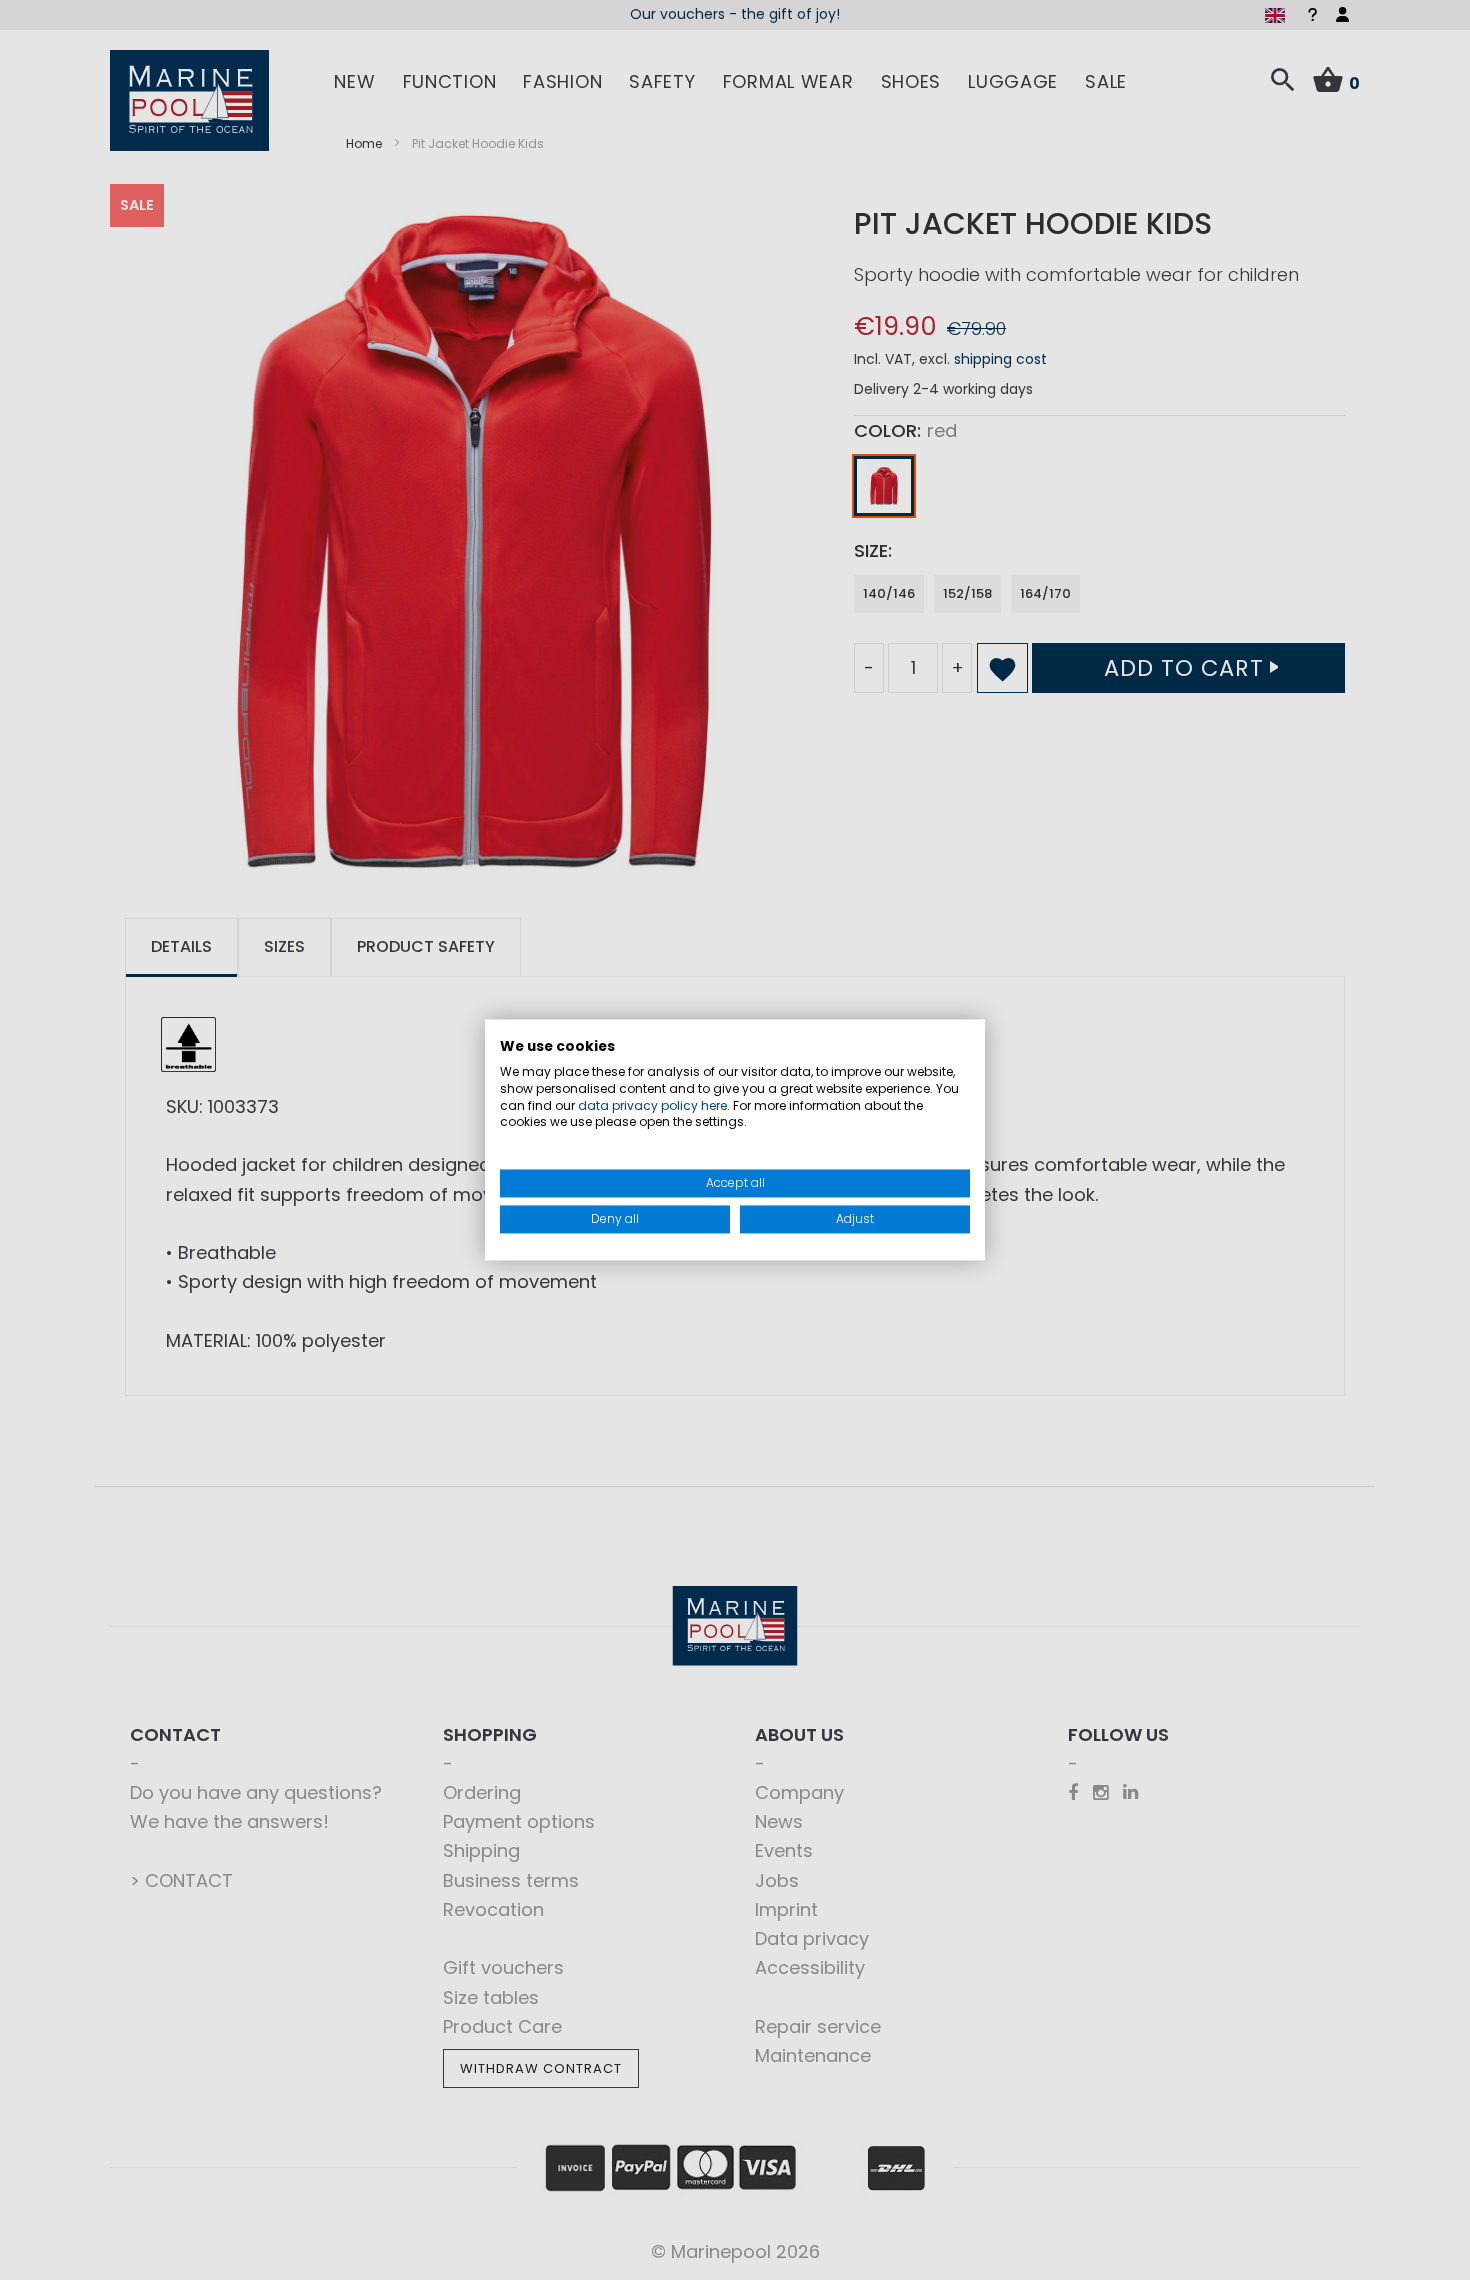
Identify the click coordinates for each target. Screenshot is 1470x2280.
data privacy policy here (652, 1105)
